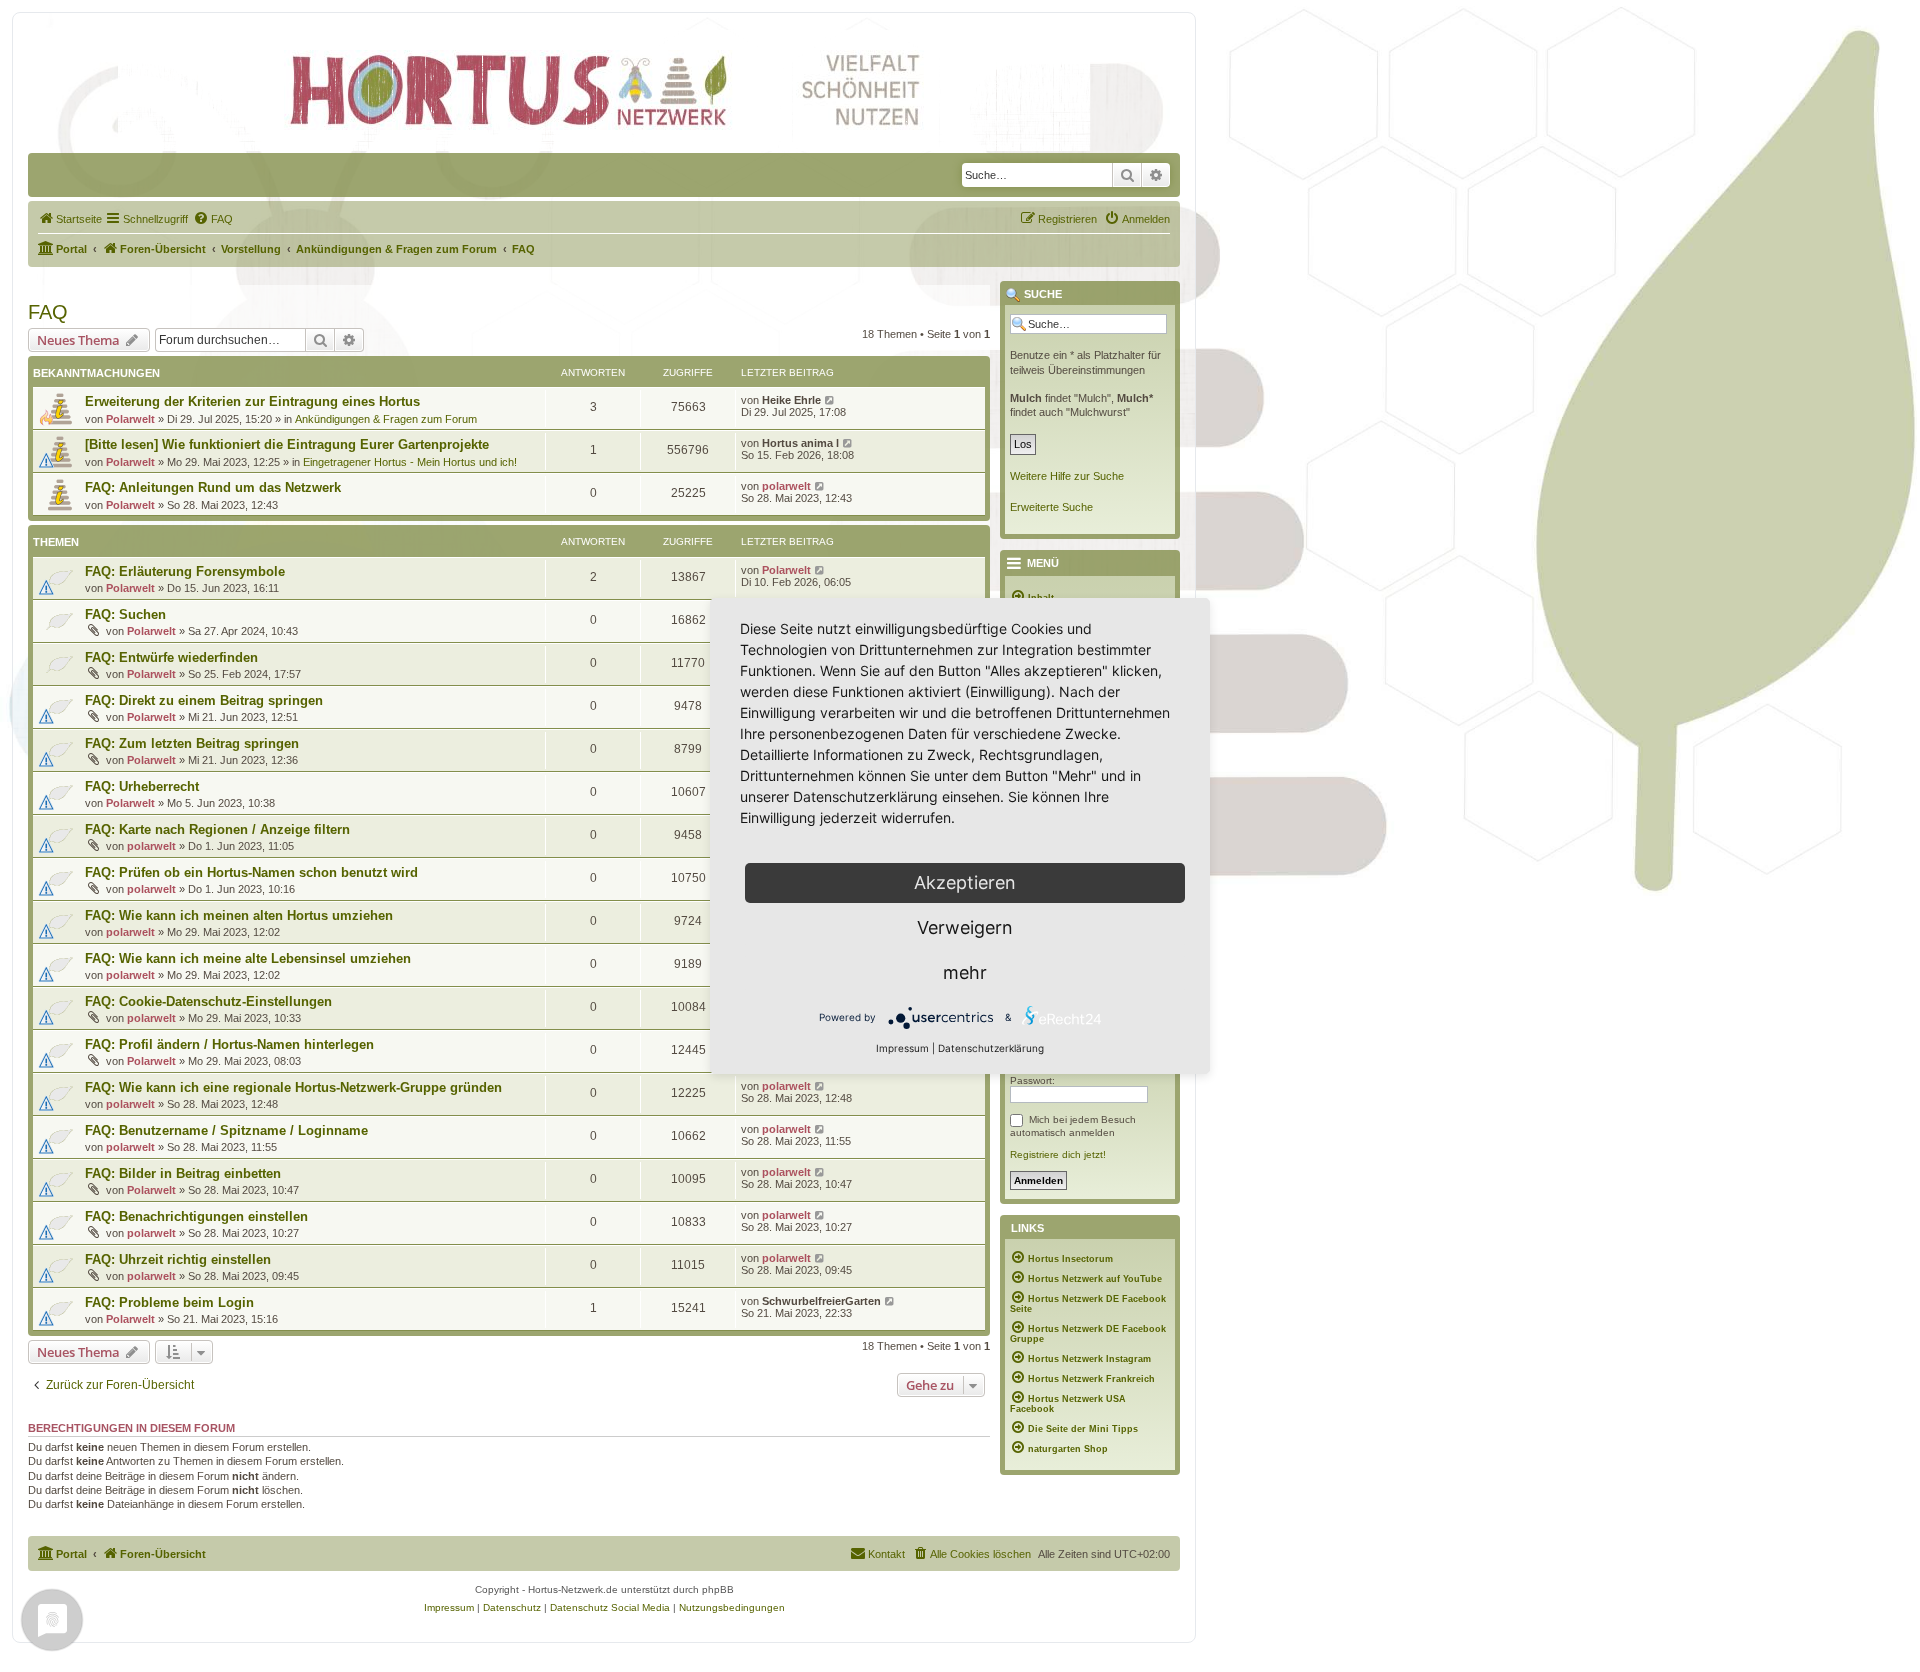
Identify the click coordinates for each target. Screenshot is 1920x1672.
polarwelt (786, 486)
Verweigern (965, 927)
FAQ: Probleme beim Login (169, 1302)
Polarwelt (130, 419)
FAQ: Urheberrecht (142, 786)
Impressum (902, 1048)
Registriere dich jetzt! (1058, 1154)
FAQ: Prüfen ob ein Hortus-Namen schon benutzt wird (251, 872)
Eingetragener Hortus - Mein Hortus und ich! (410, 462)
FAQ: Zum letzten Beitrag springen (192, 743)
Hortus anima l (800, 443)
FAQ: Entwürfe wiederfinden (171, 657)
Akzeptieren (965, 882)
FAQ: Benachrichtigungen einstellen (196, 1216)
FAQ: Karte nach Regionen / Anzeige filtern (217, 829)
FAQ (48, 312)
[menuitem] (70, 219)
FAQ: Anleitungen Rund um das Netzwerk (213, 487)
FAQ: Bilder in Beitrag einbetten (183, 1173)
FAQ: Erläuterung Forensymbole (185, 571)
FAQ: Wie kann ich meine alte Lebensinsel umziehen (248, 958)
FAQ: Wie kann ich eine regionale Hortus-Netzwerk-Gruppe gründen (293, 1087)
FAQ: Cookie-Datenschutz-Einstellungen (208, 1001)
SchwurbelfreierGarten (821, 1301)
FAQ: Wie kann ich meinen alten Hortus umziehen (239, 915)
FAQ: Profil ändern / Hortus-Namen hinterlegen (229, 1044)
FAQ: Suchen (125, 614)
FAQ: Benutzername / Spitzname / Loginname (226, 1130)
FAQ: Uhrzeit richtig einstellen (178, 1259)
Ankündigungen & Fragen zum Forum (386, 419)
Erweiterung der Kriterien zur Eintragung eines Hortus (252, 401)
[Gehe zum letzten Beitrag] (830, 400)
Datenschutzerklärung (991, 1048)
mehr (965, 972)
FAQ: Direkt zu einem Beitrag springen (204, 700)
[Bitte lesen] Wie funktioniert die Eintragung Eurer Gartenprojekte (287, 444)
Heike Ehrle (791, 400)
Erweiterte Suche (1051, 507)
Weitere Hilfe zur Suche (1067, 476)
